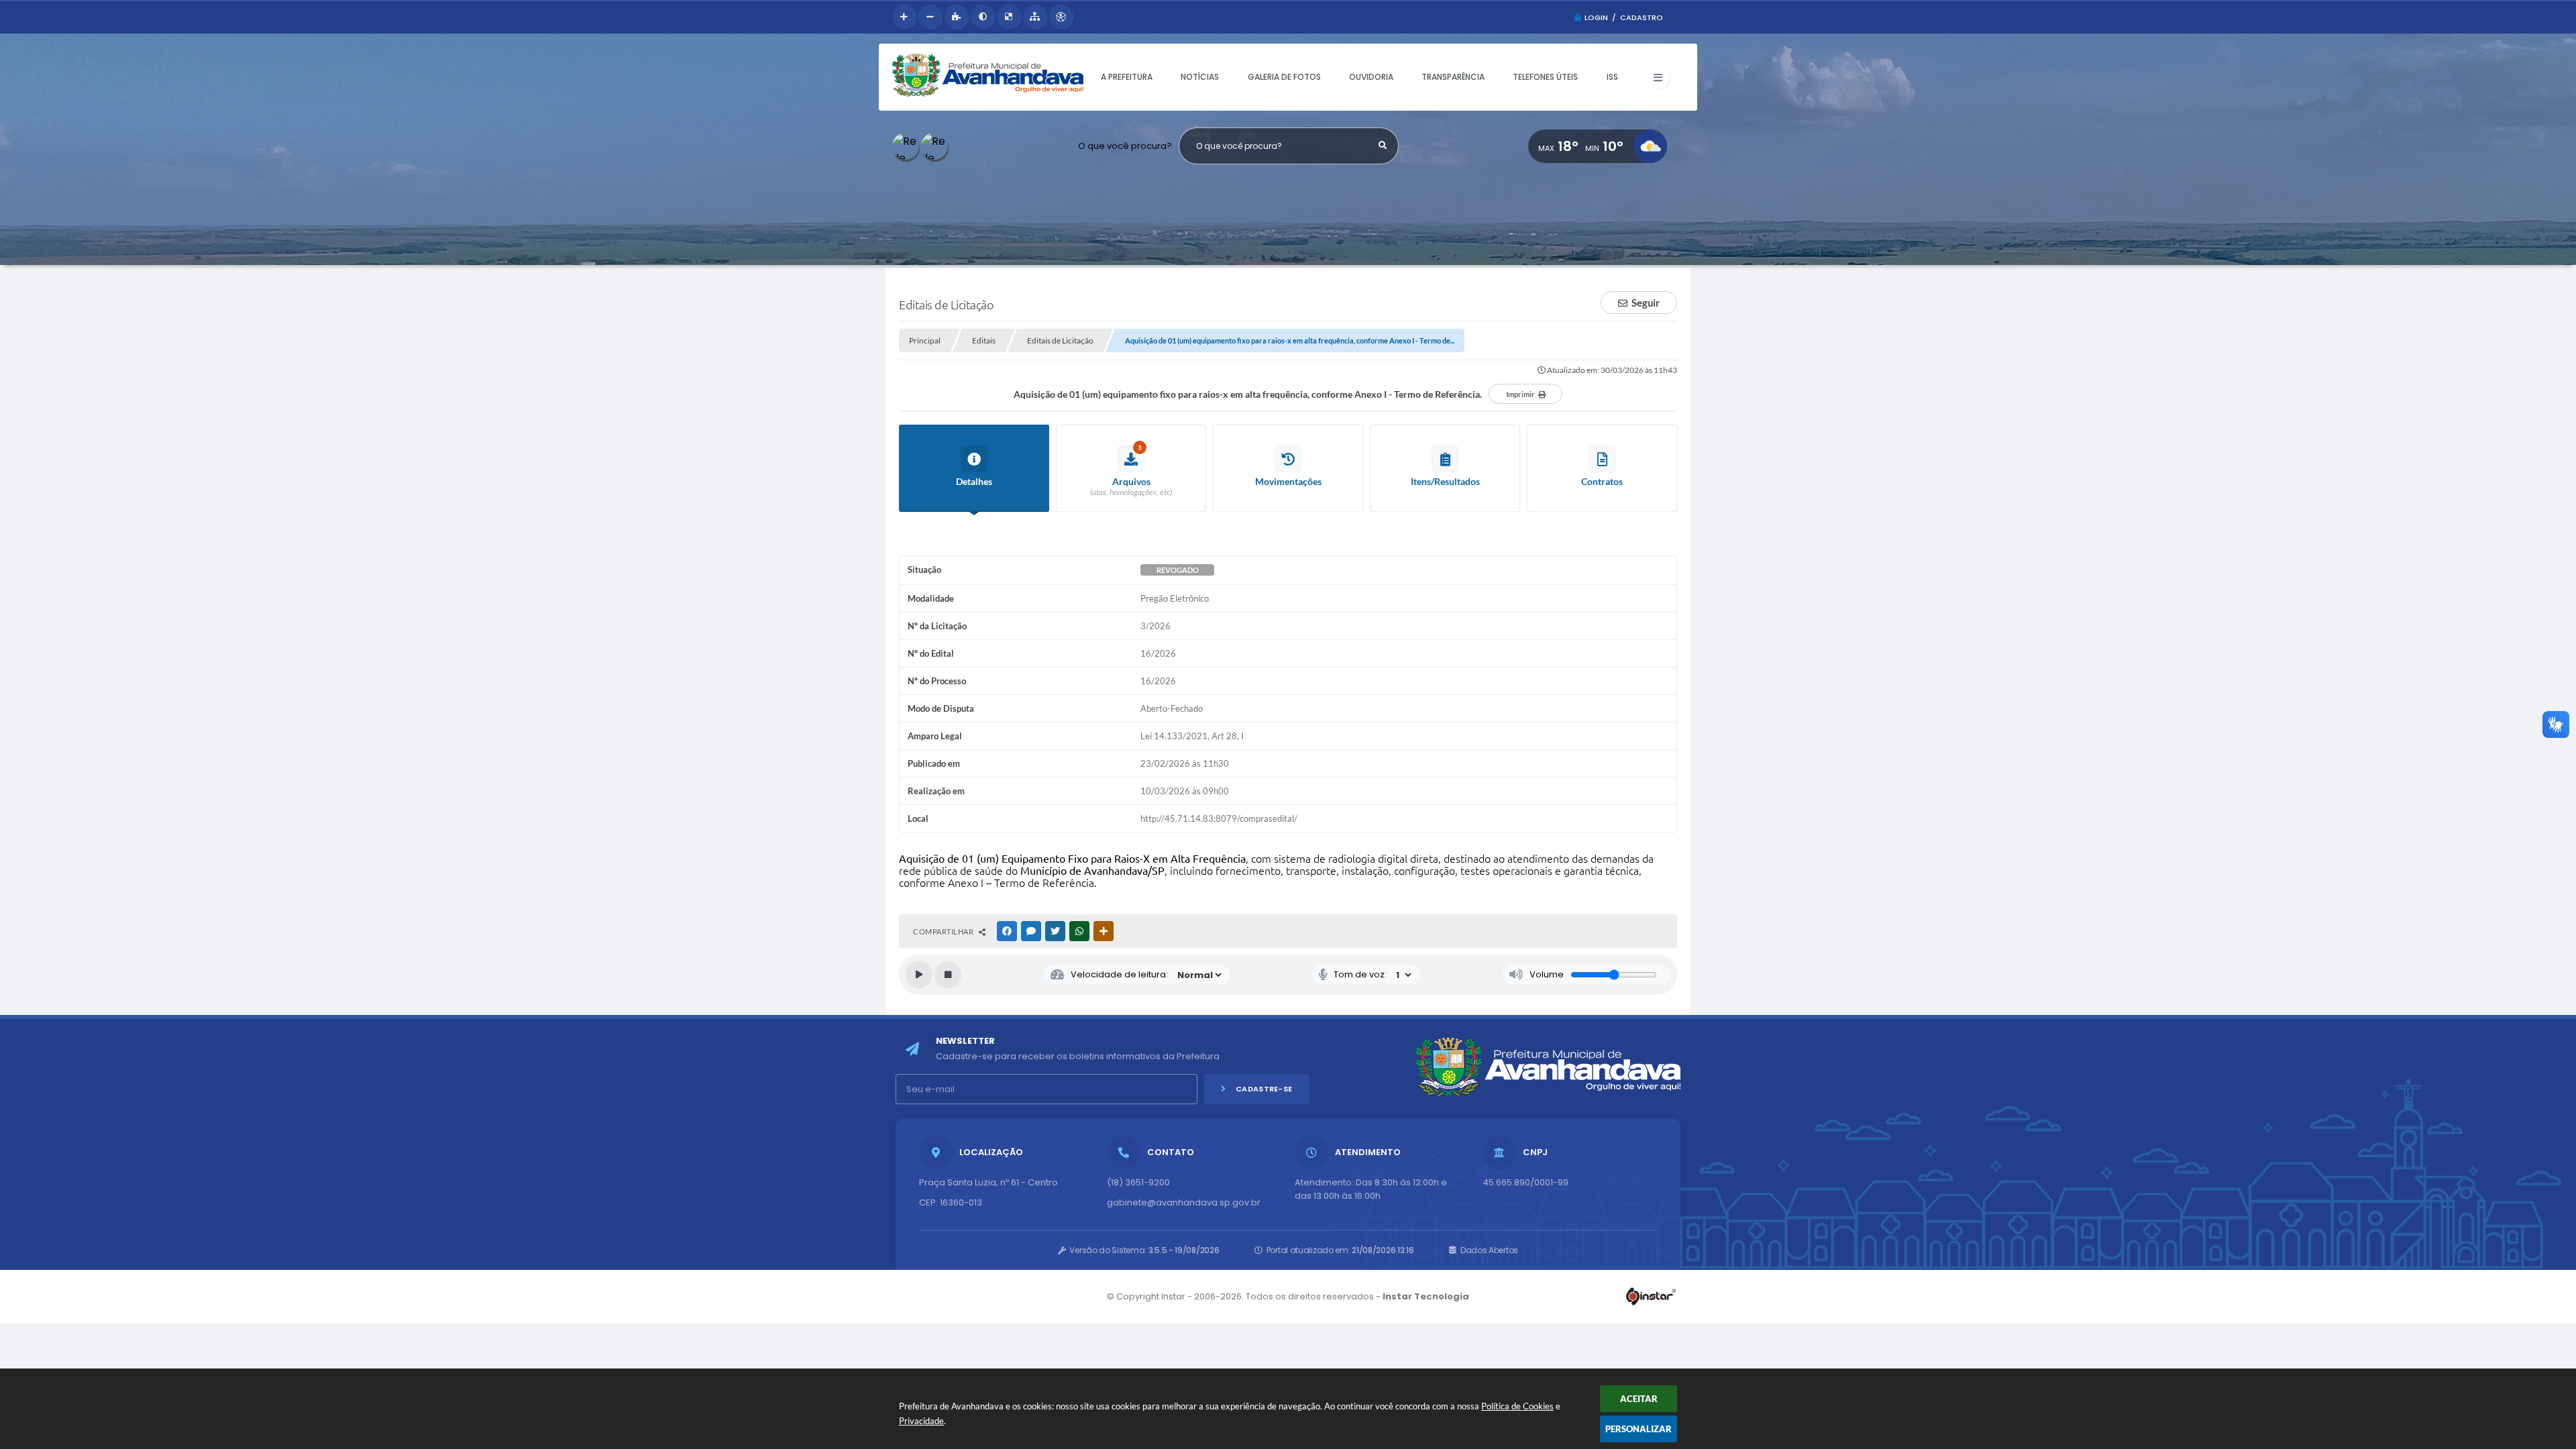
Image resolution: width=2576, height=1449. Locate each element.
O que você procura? (1125, 146)
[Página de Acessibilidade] (1061, 16)
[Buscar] (1383, 146)
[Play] (919, 975)
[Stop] (948, 975)
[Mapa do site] (1035, 16)
